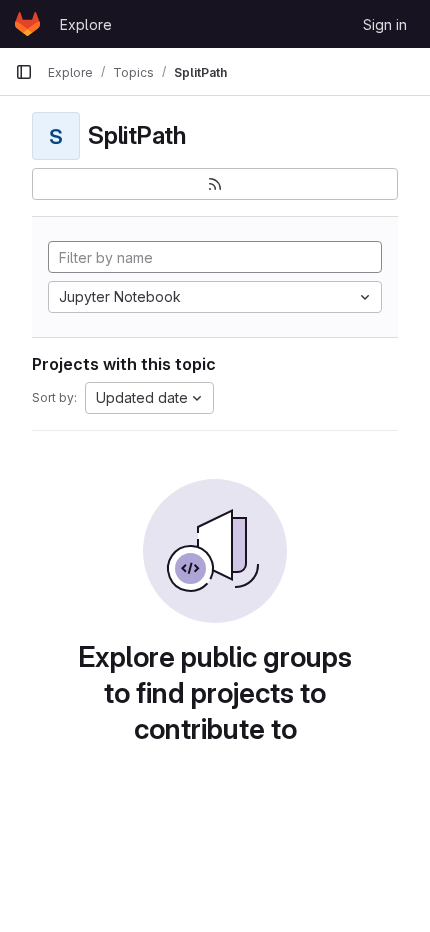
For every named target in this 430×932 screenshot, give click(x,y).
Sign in (385, 24)
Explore (86, 24)
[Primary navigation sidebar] (24, 72)
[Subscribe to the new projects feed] (215, 184)
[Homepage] (27, 24)
